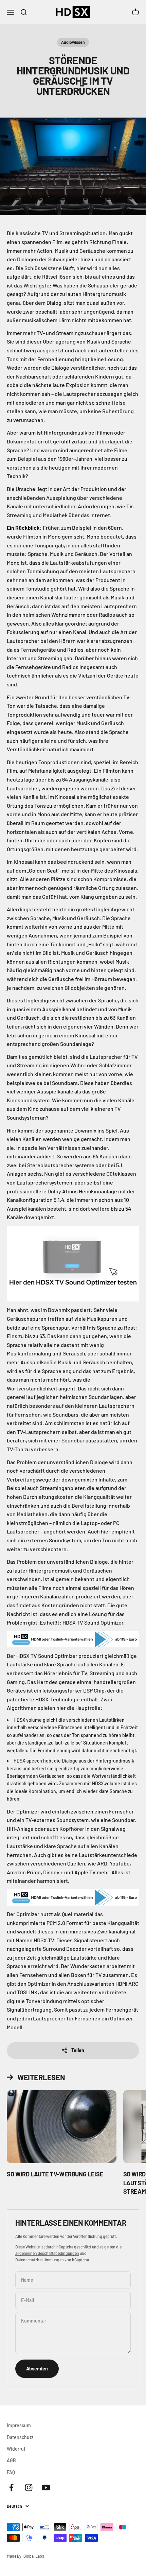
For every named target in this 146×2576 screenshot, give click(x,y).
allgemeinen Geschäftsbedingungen (47, 2253)
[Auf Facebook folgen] (11, 2487)
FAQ (11, 2472)
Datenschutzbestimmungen (40, 2260)
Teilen (78, 2050)
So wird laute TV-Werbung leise (55, 2174)
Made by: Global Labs (25, 2556)
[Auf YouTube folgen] (46, 2487)
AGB (11, 2460)
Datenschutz (20, 2437)
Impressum (19, 2425)
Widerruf (16, 2449)
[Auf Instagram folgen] (29, 2487)
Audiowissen (73, 42)
